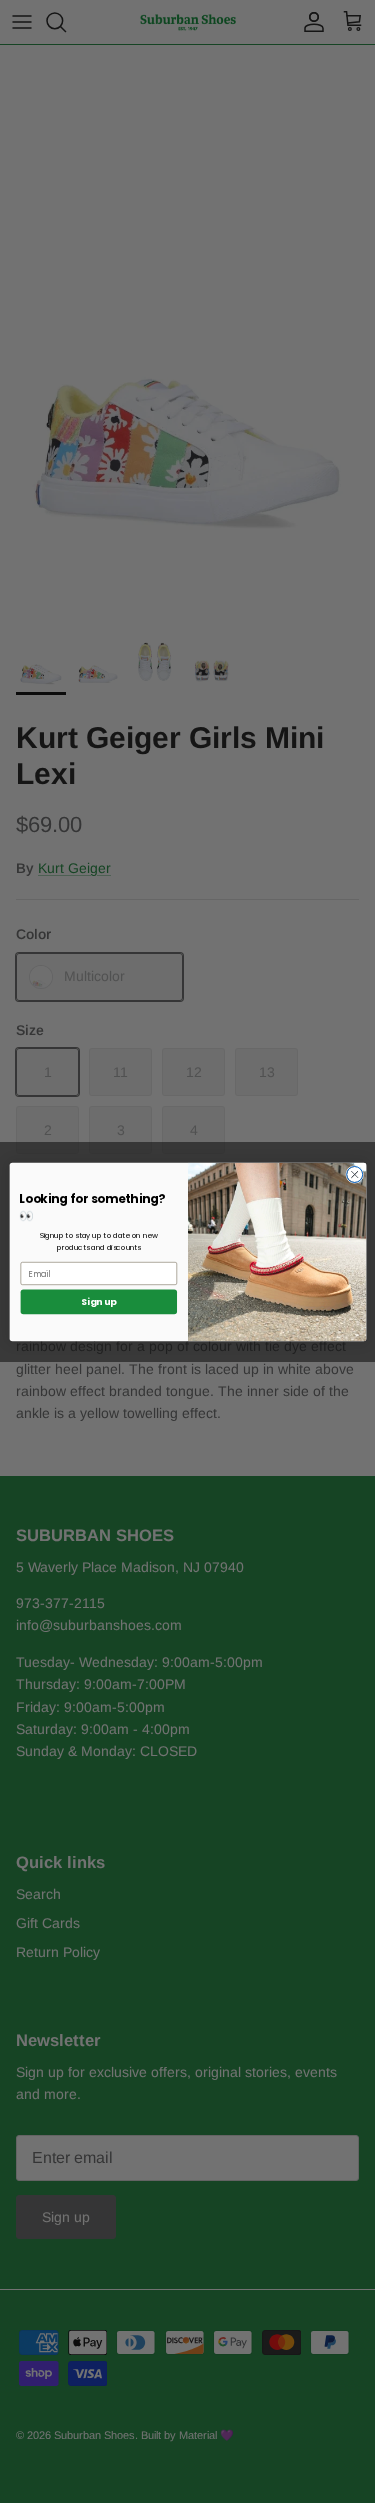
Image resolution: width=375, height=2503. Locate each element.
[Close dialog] (354, 1174)
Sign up (98, 1301)
